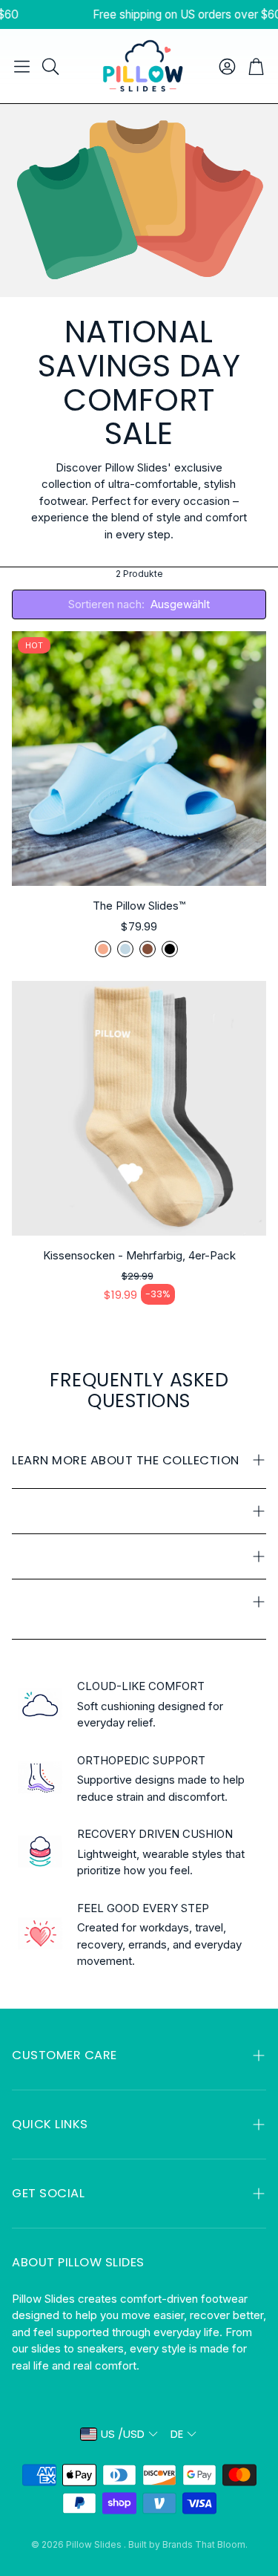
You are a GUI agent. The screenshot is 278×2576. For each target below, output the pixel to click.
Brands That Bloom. (205, 2544)
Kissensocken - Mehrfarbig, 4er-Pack (139, 1255)
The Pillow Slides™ (139, 906)
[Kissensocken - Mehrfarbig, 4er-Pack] (139, 1108)
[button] (22, 66)
